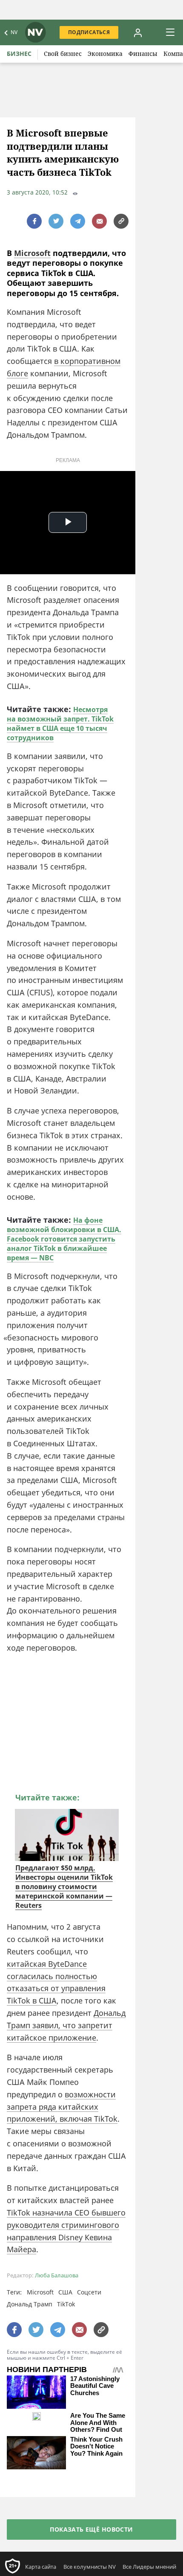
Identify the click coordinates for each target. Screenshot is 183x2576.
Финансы (143, 54)
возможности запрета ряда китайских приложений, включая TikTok (62, 2107)
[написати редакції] (99, 221)
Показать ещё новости (91, 2529)
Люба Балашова (57, 2275)
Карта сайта (41, 2567)
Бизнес (19, 54)
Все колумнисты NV (90, 2567)
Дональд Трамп (30, 2304)
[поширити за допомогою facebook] (34, 221)
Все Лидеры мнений (149, 2567)
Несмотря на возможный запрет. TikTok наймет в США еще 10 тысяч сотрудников (60, 724)
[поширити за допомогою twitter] (56, 221)
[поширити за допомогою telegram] (78, 221)
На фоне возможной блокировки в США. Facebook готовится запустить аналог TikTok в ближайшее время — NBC (64, 1239)
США (65, 2292)
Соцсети (89, 2292)
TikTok (66, 2304)
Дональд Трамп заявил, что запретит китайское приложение (66, 2025)
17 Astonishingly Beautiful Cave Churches (95, 2386)
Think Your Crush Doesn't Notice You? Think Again (96, 2447)
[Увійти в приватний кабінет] (138, 32)
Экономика (105, 54)
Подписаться (89, 32)
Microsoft (32, 253)
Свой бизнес (63, 54)
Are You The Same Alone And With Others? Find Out (98, 2423)
